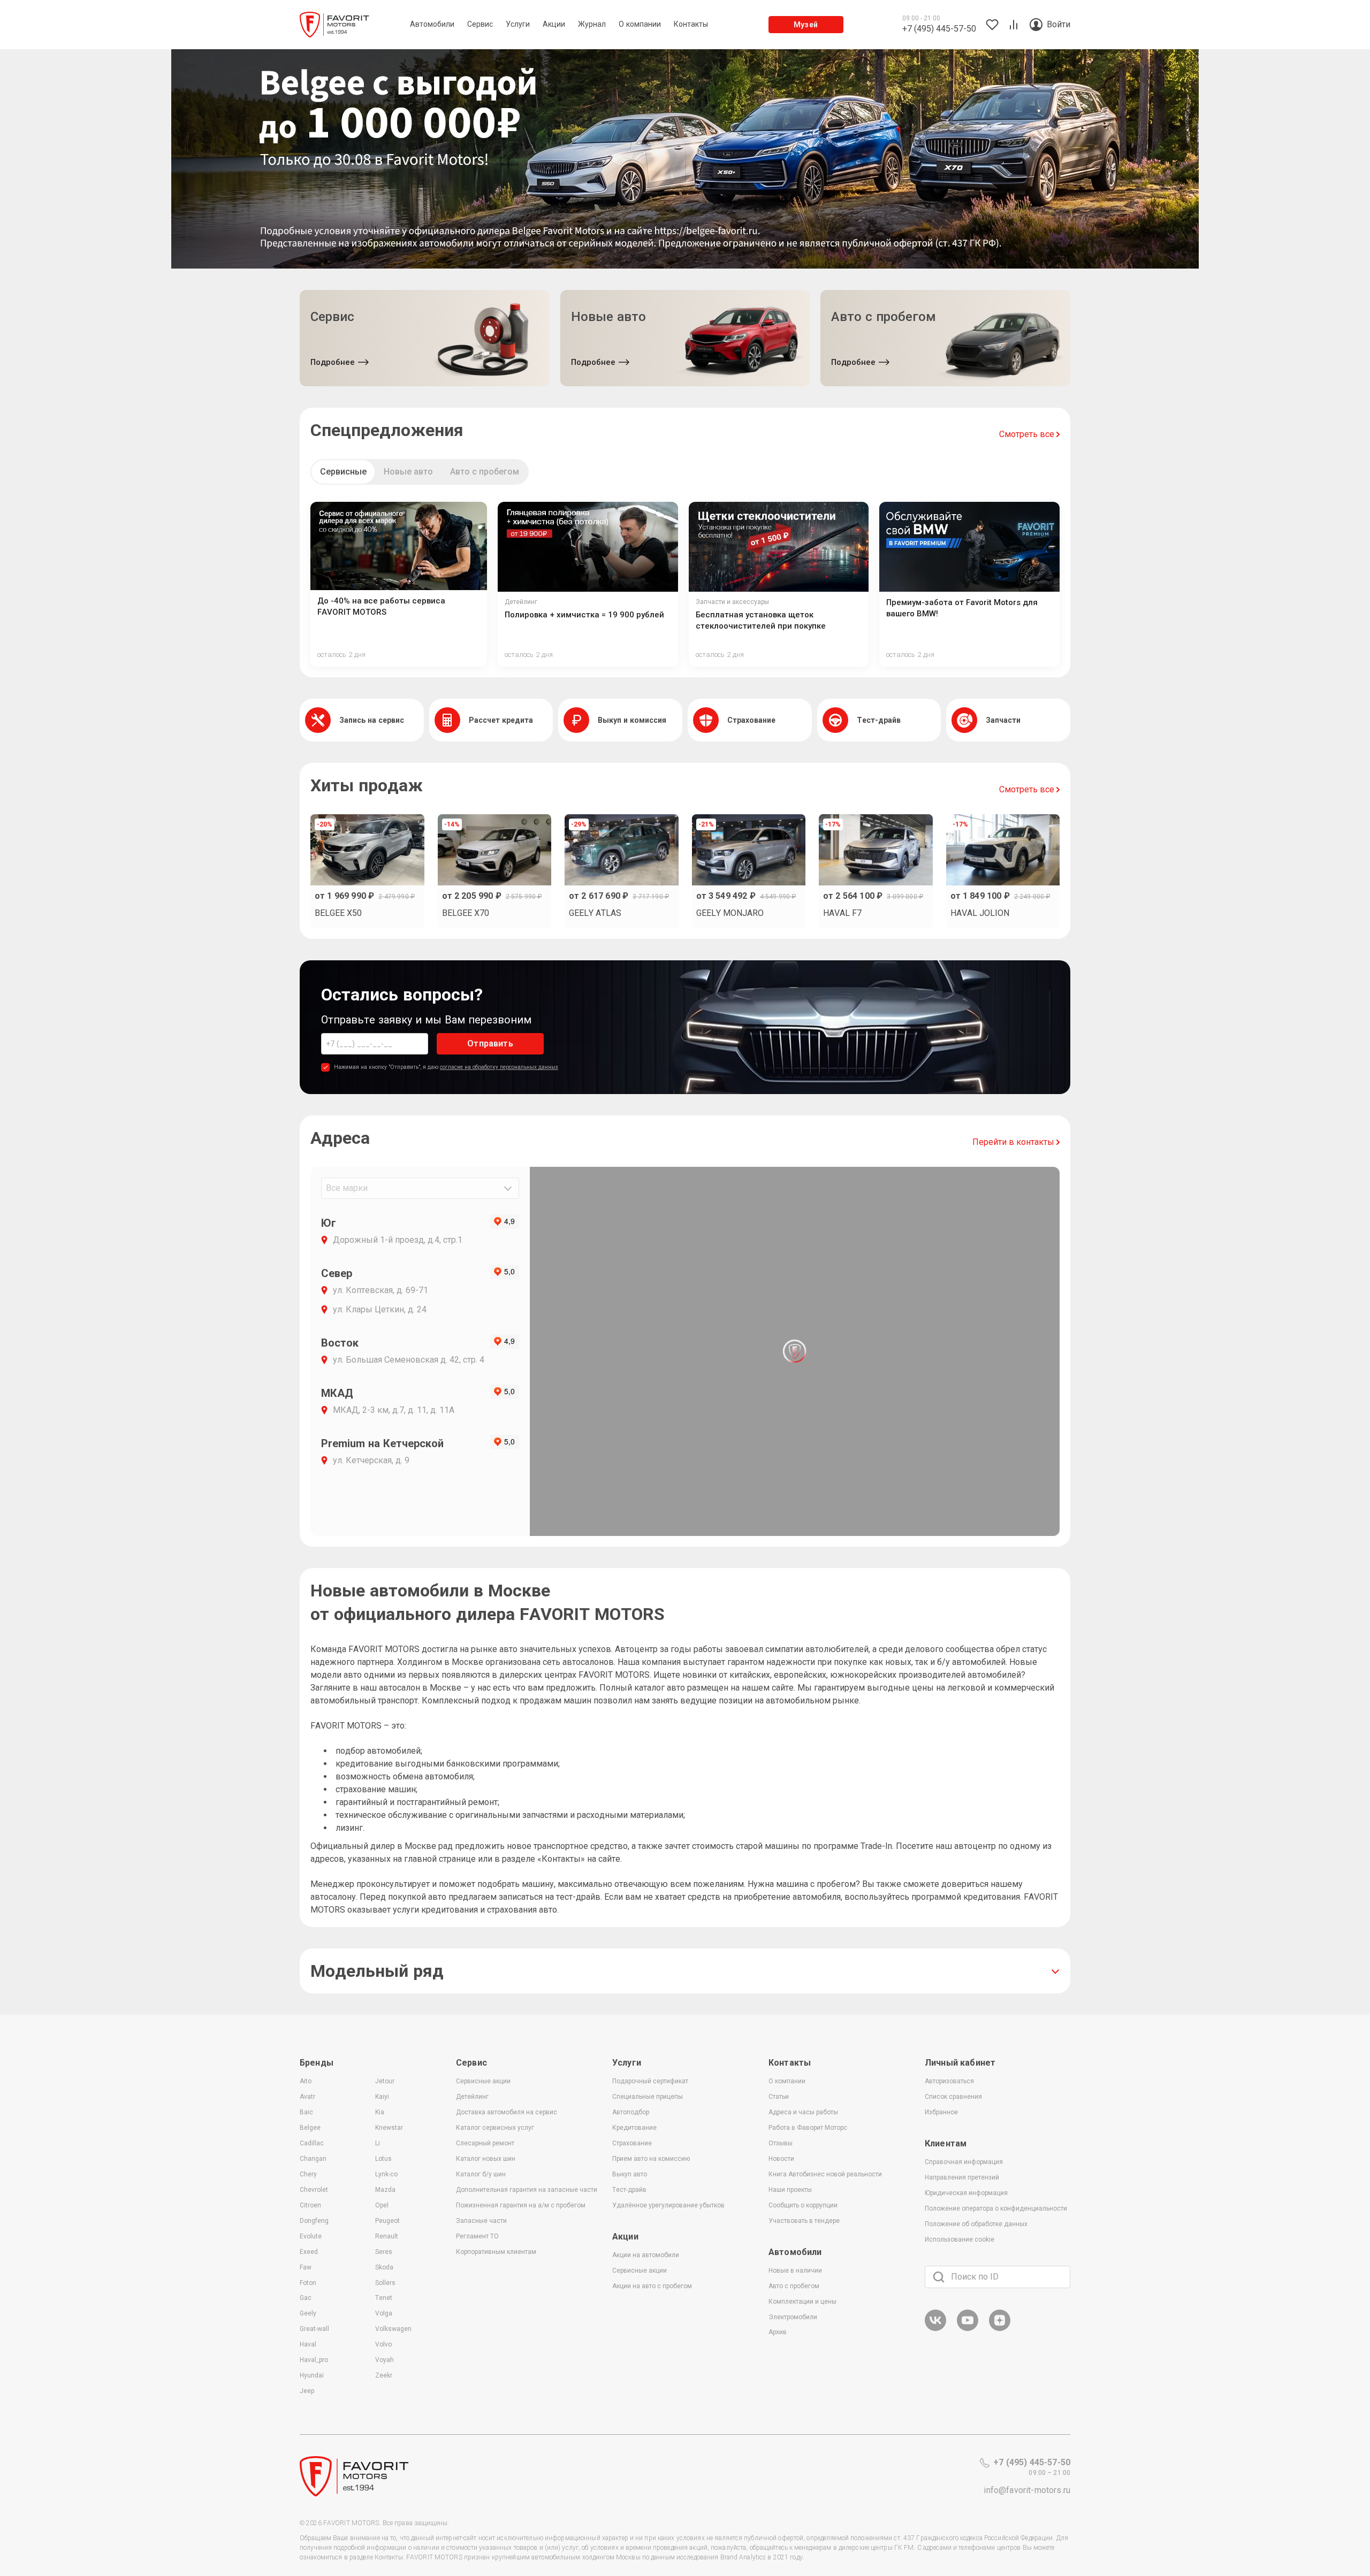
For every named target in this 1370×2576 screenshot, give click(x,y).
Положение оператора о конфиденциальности (996, 2208)
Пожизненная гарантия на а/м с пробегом (521, 2205)
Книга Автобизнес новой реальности (825, 2174)
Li (378, 2143)
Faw (306, 2267)
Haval (308, 2344)
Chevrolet (314, 2190)
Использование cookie (960, 2239)
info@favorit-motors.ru (1027, 2490)
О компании (787, 2081)
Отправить (490, 1044)
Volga (384, 2313)
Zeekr (384, 2375)
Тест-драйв (629, 2190)
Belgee (310, 2128)
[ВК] (935, 2329)
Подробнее (333, 362)
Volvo (383, 2344)
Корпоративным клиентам (496, 2252)
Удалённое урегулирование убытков (668, 2205)
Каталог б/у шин (481, 2174)
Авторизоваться (949, 2081)
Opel (382, 2205)
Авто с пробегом (485, 472)
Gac (306, 2298)
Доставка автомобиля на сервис (507, 2112)
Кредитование (634, 2128)
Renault (387, 2236)
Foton (308, 2283)
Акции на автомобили (646, 2255)
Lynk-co (386, 2174)
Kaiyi (382, 2097)
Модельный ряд (377, 1971)
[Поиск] (939, 2277)
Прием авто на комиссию (651, 2159)
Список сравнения (953, 2097)
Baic (306, 2112)
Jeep (307, 2391)
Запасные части (481, 2221)
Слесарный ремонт (485, 2143)
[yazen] (1000, 2329)
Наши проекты (790, 2190)
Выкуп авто (630, 2174)
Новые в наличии (795, 2271)
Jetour (385, 2081)
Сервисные (343, 472)
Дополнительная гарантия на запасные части (527, 2190)
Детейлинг (472, 2097)
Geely (308, 2313)
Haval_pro (314, 2360)
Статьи (779, 2097)
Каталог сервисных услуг (495, 2128)
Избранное (941, 2112)
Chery (308, 2174)
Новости (781, 2159)
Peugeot (387, 2221)
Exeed (309, 2252)
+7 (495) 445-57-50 (1032, 2462)
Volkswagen (393, 2329)
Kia (380, 2112)
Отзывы (781, 2143)
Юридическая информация (966, 2193)
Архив (778, 2332)
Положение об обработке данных (976, 2224)
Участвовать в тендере (804, 2221)
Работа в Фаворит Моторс (808, 2128)
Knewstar (389, 2128)
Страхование (632, 2143)
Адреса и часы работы (803, 2112)
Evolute (311, 2236)
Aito (306, 2081)
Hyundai (312, 2375)
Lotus (383, 2159)
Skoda (384, 2267)
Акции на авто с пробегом (652, 2286)
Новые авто (408, 472)
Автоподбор (631, 2112)
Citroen (310, 2205)
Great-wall (314, 2329)
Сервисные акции (483, 2081)
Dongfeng (314, 2221)
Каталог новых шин (486, 2159)
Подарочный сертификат (650, 2081)
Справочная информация (964, 2162)
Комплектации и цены (802, 2302)
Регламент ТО (477, 2236)
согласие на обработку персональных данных (499, 1067)
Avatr (307, 2097)
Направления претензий (962, 2177)
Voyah (385, 2360)
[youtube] (968, 2329)
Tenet (384, 2298)
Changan (313, 2159)
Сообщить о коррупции (803, 2205)
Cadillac (312, 2143)
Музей (806, 25)
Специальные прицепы (648, 2097)
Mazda (385, 2190)
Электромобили (793, 2317)
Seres (384, 2252)
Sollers (385, 2283)
